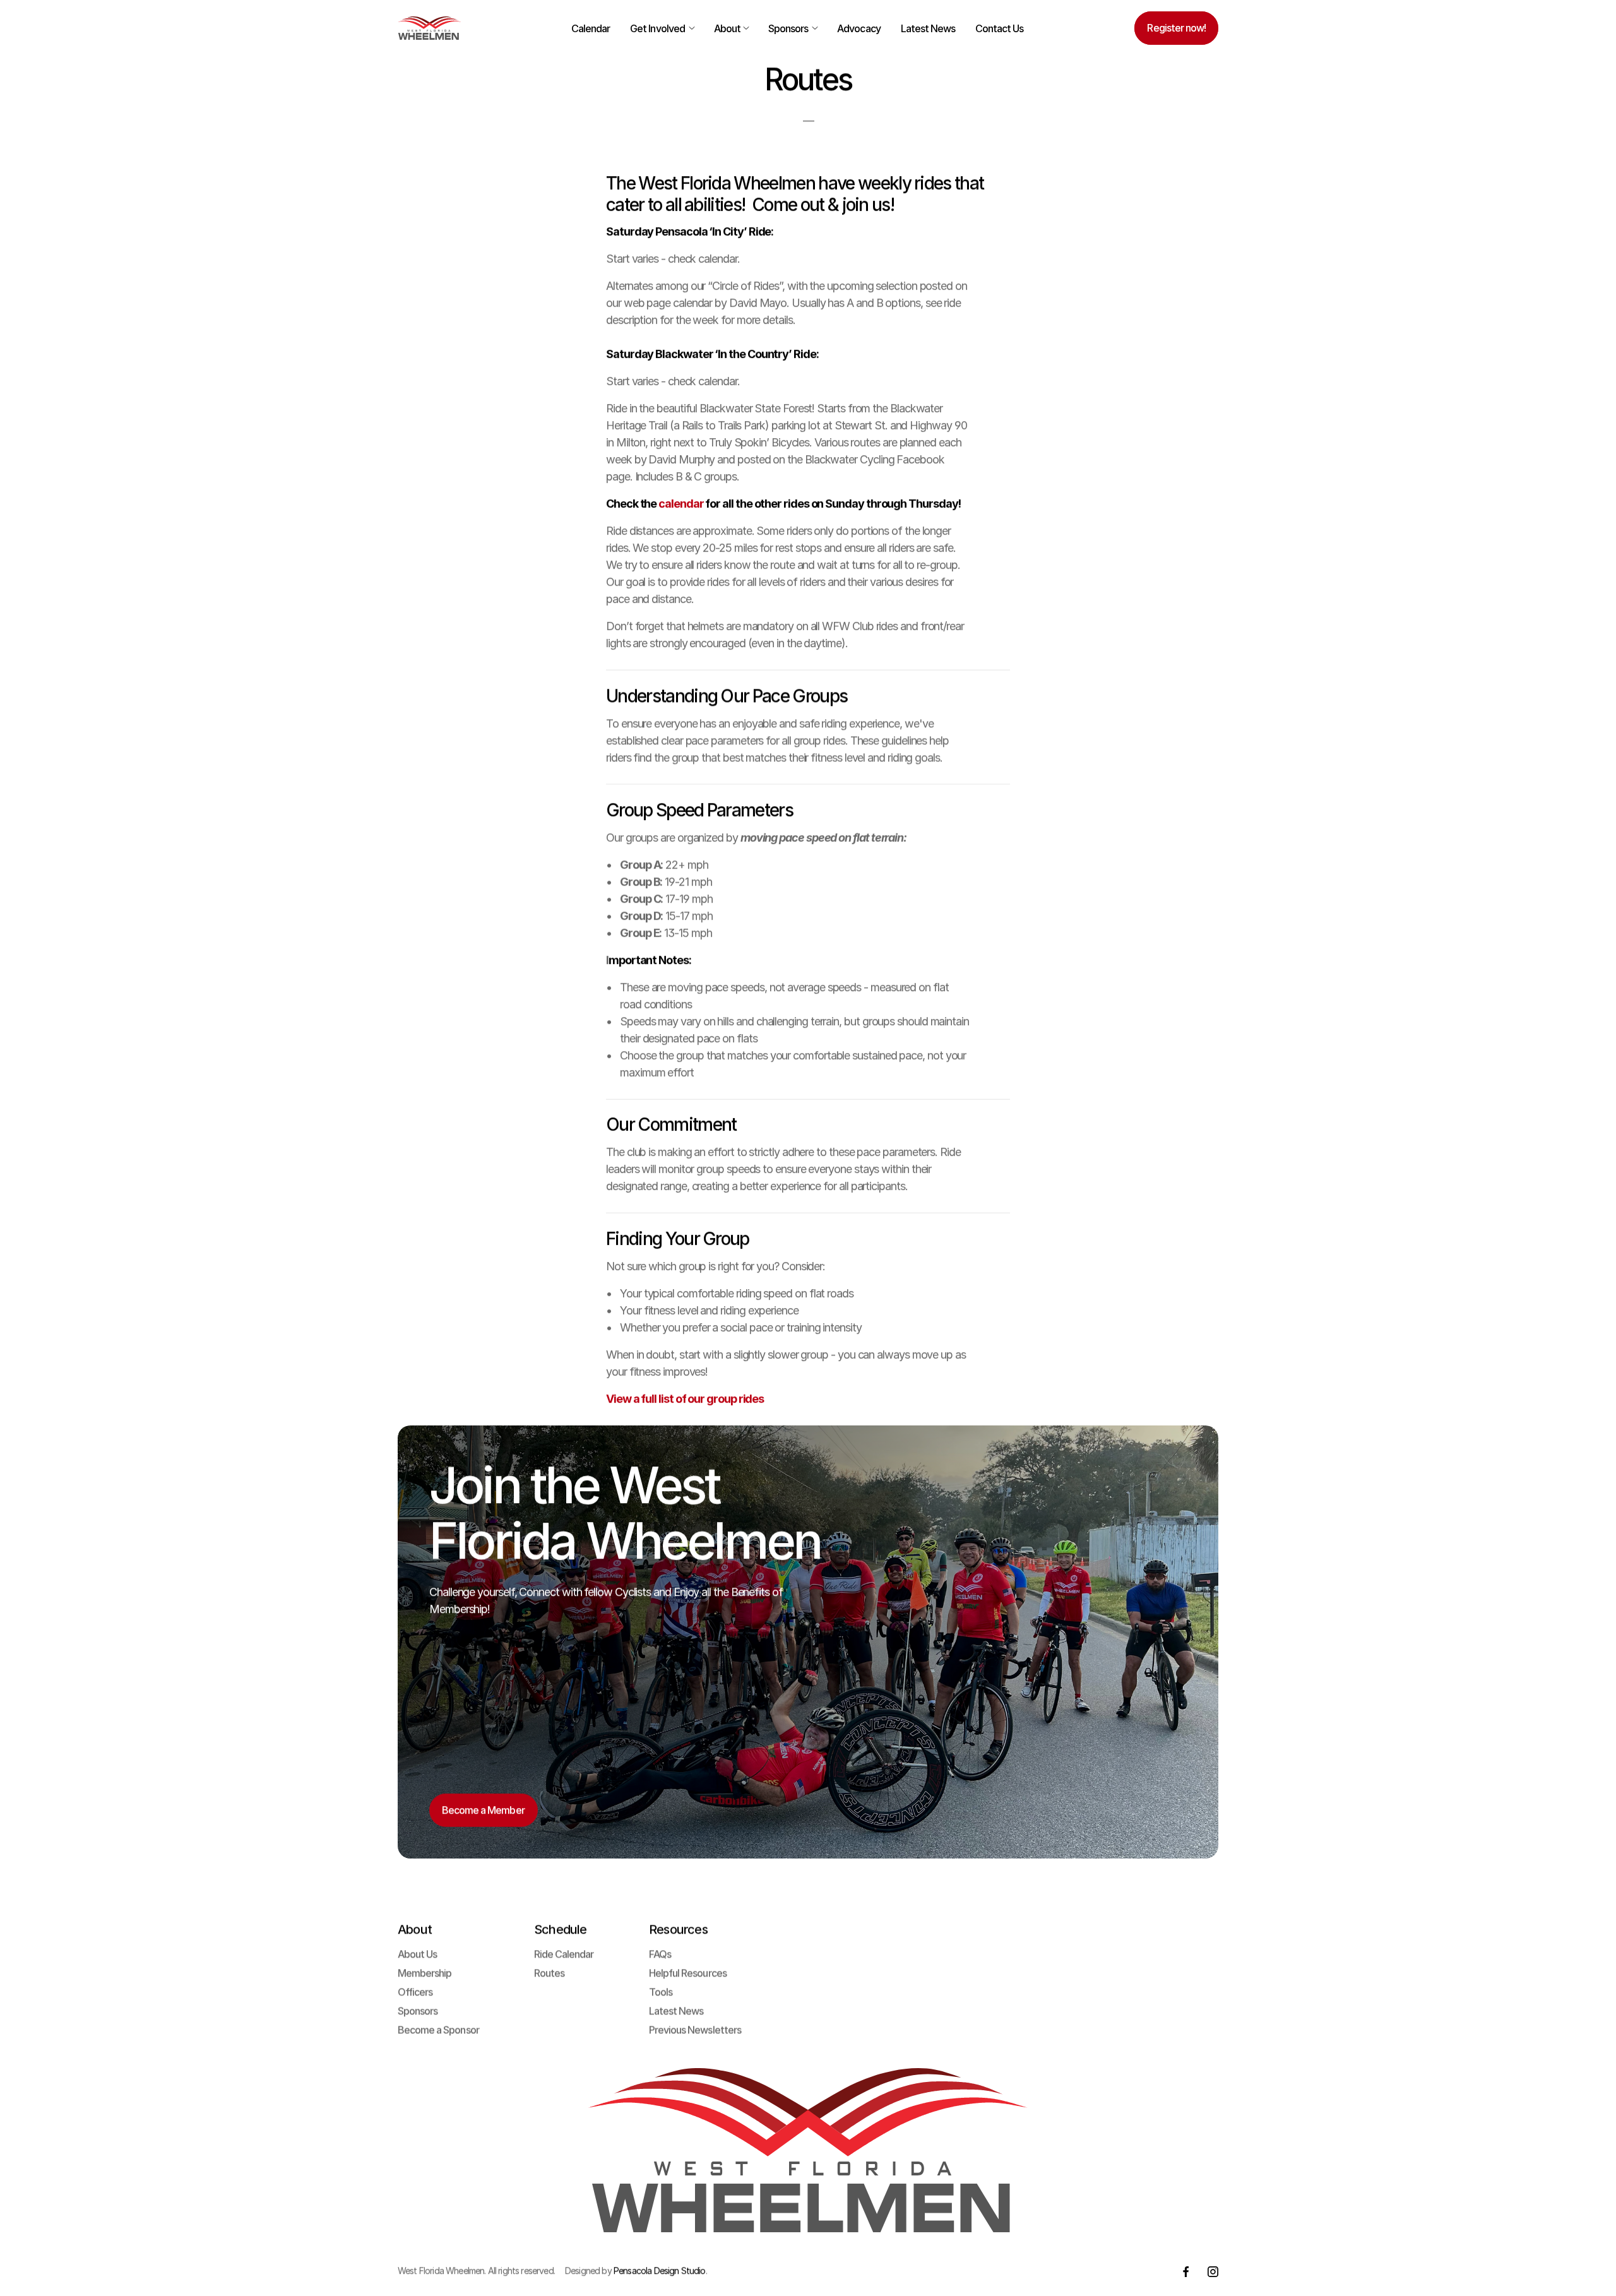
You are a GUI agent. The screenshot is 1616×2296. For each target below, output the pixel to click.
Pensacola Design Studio (660, 2270)
